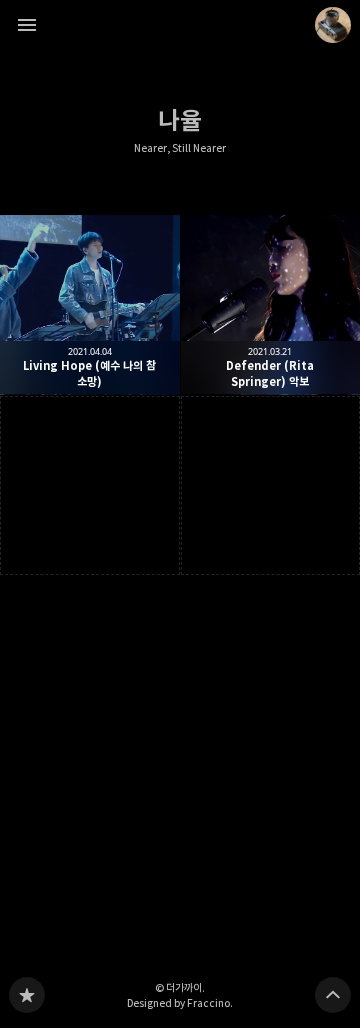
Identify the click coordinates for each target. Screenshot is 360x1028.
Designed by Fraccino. (180, 1003)
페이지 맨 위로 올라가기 (333, 995)
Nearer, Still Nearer (180, 148)
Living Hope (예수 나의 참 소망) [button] (90, 305)
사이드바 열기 (27, 25)
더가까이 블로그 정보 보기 (333, 25)
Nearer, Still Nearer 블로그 (27, 995)
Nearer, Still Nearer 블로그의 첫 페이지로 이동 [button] (180, 25)
